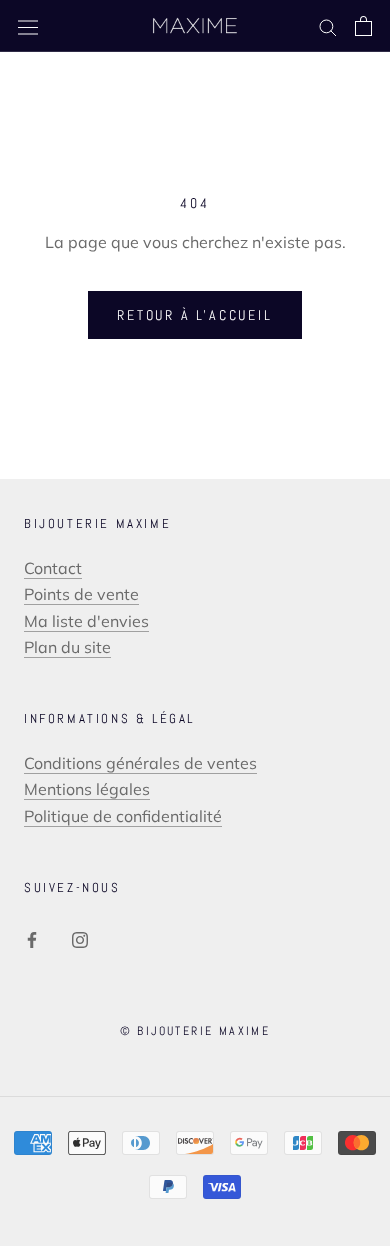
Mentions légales (87, 789)
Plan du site (67, 647)
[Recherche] (328, 26)
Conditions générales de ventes (140, 763)
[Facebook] (32, 938)
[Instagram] (80, 938)
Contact (53, 568)
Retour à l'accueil (194, 315)
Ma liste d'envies (86, 621)
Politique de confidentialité (123, 816)
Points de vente (81, 594)
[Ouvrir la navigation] (28, 26)
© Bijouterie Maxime (195, 1031)
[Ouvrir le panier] (363, 26)
